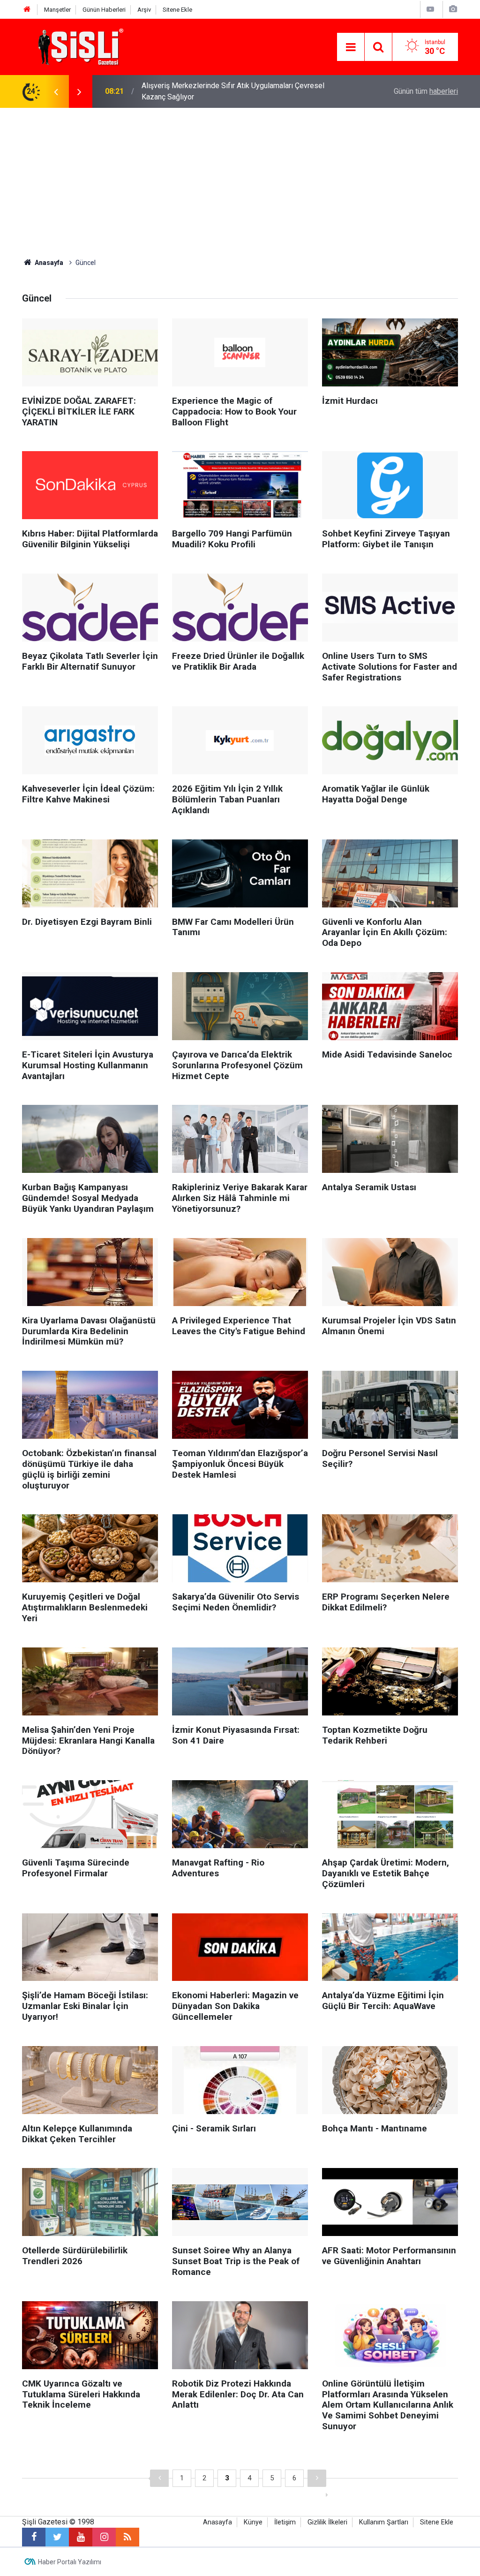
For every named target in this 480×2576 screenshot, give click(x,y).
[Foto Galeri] (453, 9)
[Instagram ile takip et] (104, 2537)
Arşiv (144, 10)
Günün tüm (426, 91)
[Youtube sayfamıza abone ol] (81, 2537)
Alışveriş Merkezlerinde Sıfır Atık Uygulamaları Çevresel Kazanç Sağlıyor (233, 91)
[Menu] (351, 47)
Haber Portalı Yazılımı (70, 2562)
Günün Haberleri (104, 10)
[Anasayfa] (27, 10)
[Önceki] (159, 2478)
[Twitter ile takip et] (57, 2537)
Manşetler (57, 10)
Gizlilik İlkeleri (327, 2522)
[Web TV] (430, 9)
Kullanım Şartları (384, 2522)
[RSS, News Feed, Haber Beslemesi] (127, 2537)
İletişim (285, 2522)
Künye (253, 2522)
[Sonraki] (317, 2478)
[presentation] (56, 91)
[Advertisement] (240, 178)
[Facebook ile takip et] (34, 2537)
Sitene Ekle (177, 10)
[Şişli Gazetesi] (78, 46)
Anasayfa (217, 2522)
